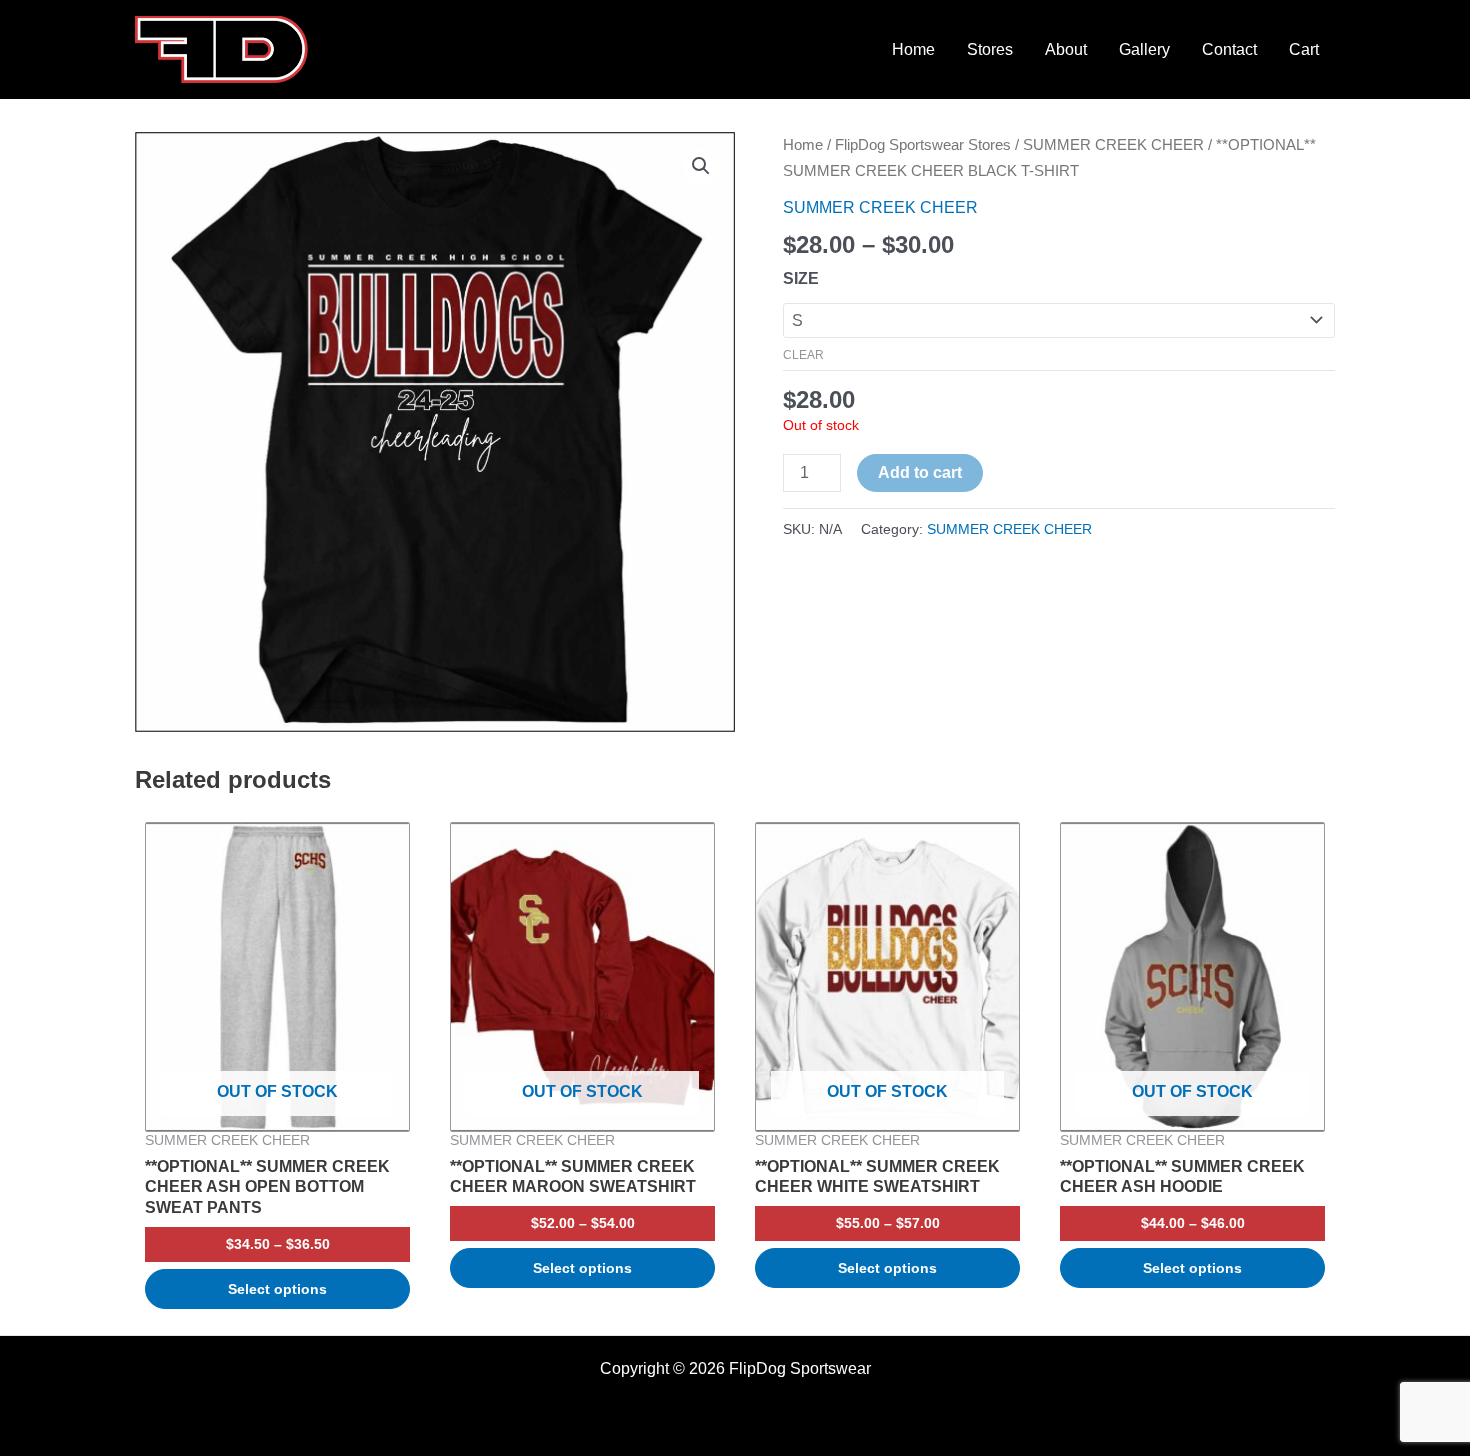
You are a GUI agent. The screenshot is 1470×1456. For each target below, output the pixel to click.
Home (913, 49)
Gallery (1144, 49)
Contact (1229, 49)
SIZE (801, 278)
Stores (990, 49)
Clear (803, 355)
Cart (1304, 49)
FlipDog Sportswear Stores (923, 145)
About (1066, 49)
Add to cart (920, 472)
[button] (701, 166)
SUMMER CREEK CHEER (1113, 145)
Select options (277, 1289)
